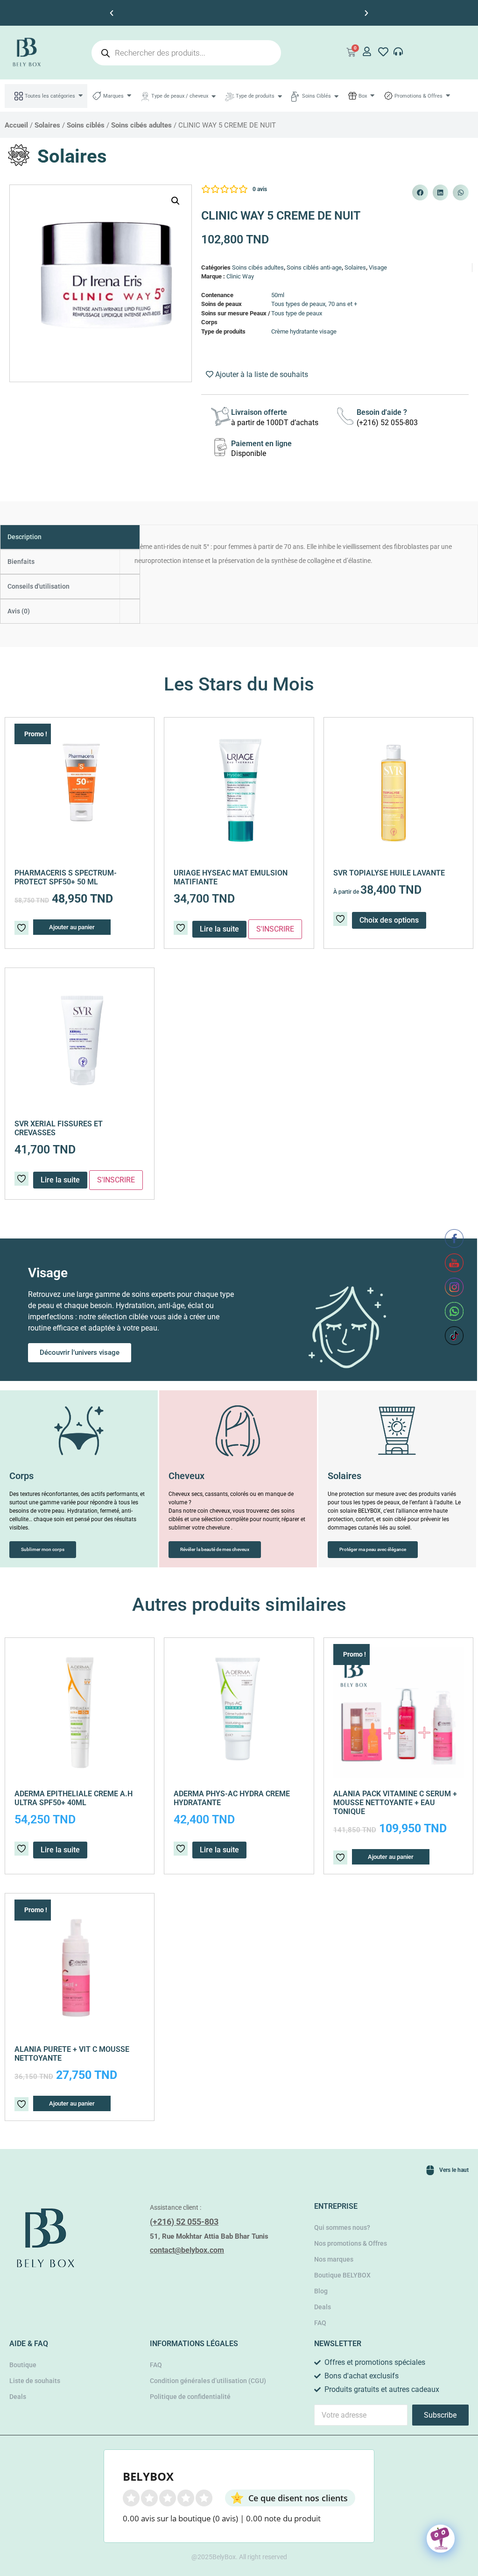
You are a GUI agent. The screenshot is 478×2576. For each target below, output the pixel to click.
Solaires (47, 125)
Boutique (23, 2365)
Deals (323, 2307)
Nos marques (334, 2259)
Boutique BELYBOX (342, 2275)
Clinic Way (240, 276)
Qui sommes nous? (342, 2227)
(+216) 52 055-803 (184, 2222)
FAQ (320, 2323)
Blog (321, 2291)
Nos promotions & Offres (351, 2243)
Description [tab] (25, 537)
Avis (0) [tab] (19, 611)
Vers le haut (454, 2170)
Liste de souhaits (35, 2381)
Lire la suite (60, 1180)
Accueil (16, 125)
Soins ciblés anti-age (314, 267)
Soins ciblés (86, 125)
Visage (378, 267)
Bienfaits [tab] (21, 562)
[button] (112, 13)
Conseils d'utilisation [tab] (39, 586)
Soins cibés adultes (141, 125)
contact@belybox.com (187, 2250)
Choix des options (389, 920)
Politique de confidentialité (190, 2397)
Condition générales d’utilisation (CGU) (208, 2381)
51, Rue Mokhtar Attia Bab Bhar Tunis (209, 2236)
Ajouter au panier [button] (72, 927)
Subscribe (440, 2415)
